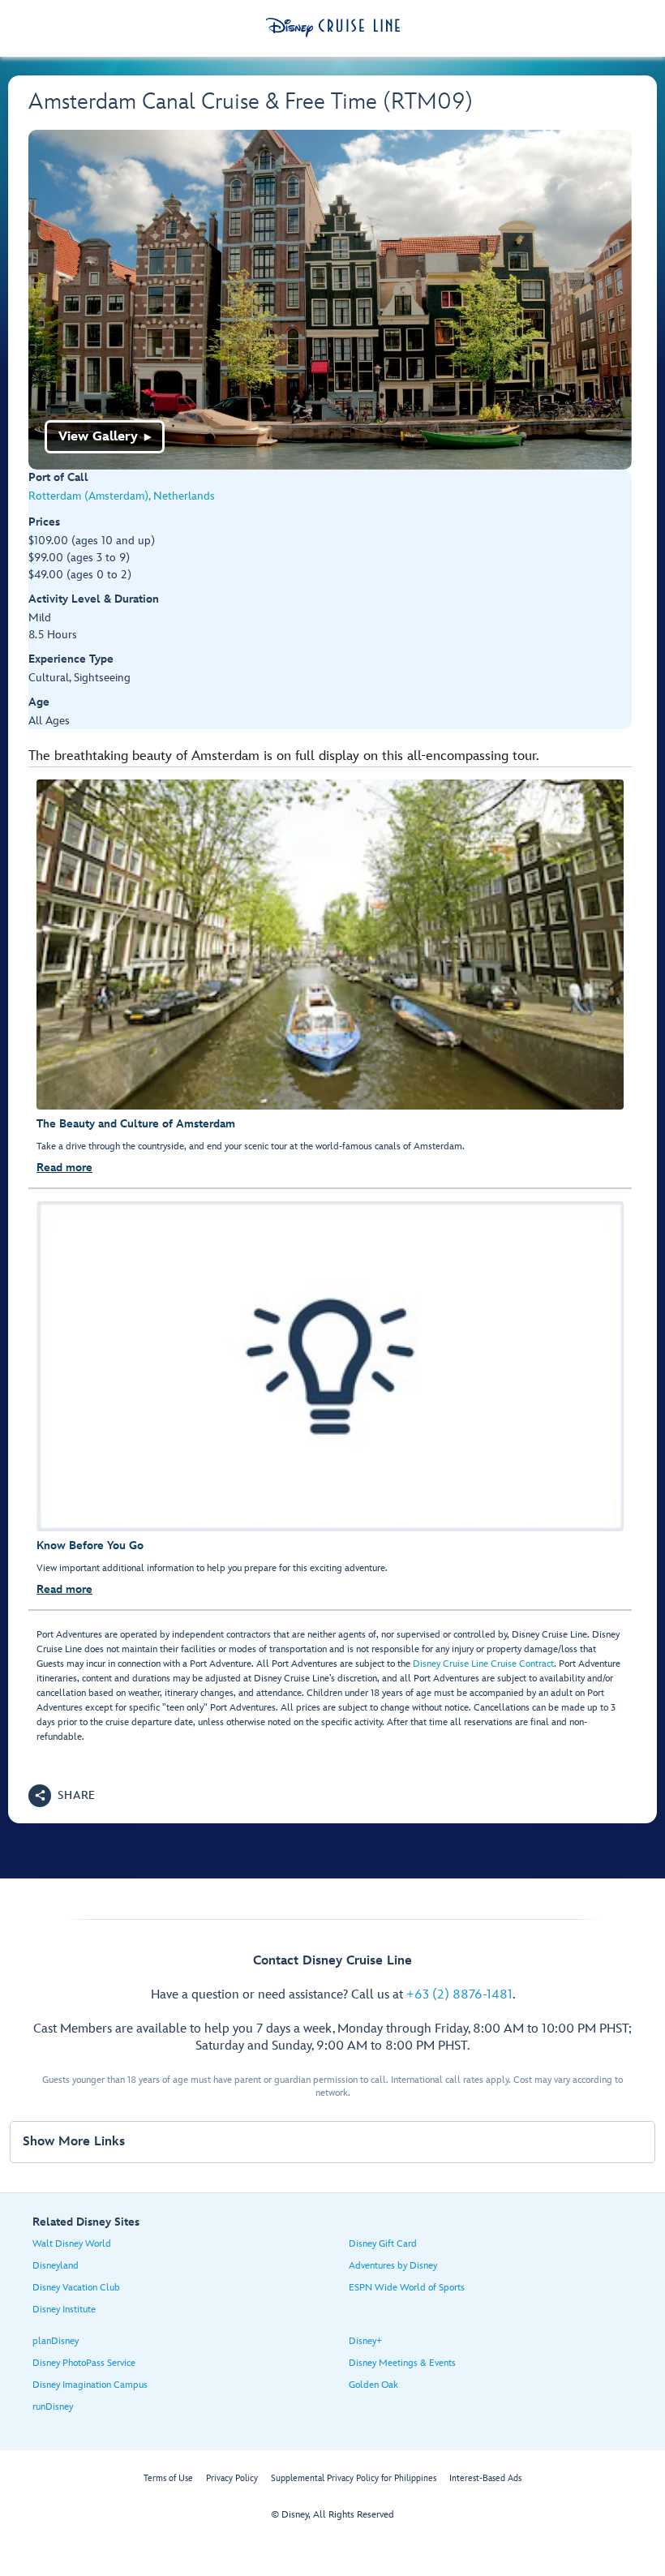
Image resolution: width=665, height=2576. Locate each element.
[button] (62, 1796)
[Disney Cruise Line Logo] (333, 28)
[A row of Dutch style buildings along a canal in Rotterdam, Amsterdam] (330, 300)
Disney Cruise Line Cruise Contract (483, 1664)
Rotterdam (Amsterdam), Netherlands (122, 496)
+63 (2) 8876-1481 (459, 1995)
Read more (64, 1168)
